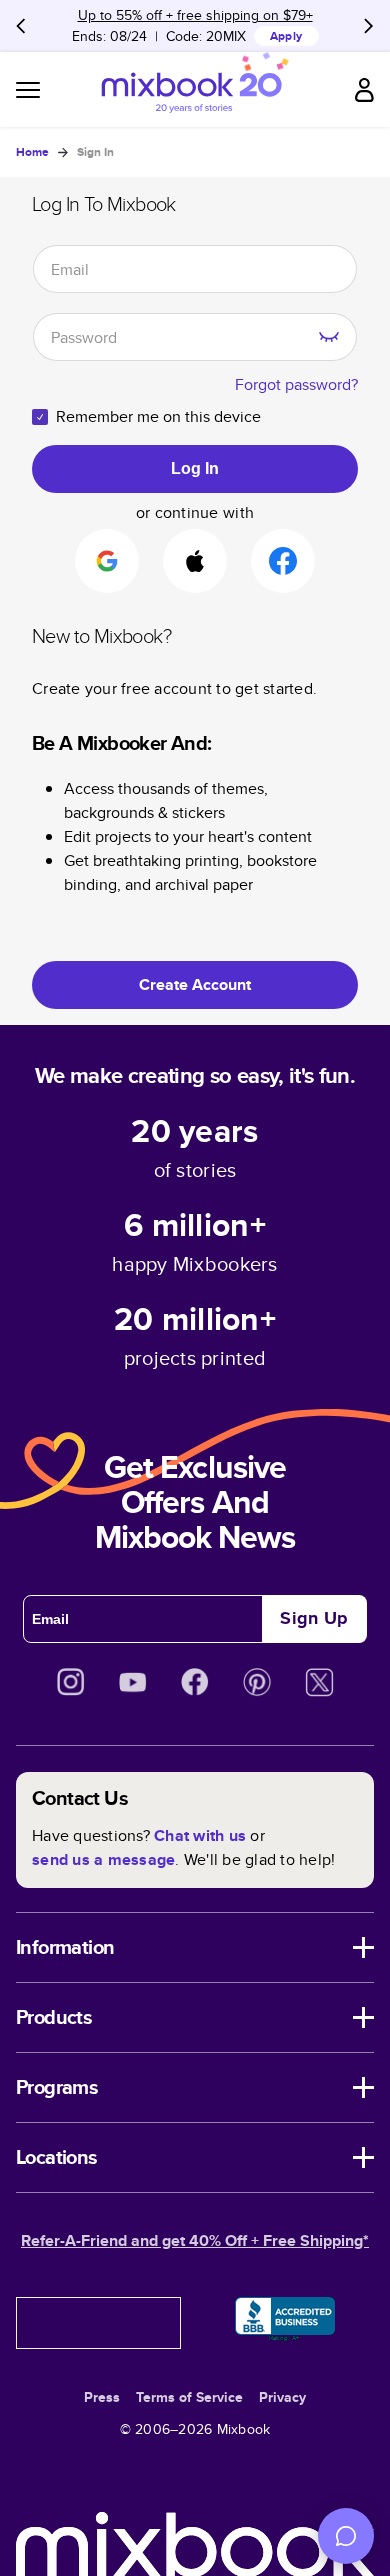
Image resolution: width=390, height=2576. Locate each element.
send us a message (103, 1859)
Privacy (282, 2397)
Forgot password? (296, 384)
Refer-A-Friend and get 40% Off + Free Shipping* (195, 2240)
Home (32, 152)
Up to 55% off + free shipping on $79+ (195, 15)
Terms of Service (189, 2397)
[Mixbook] (195, 89)
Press (102, 2397)
